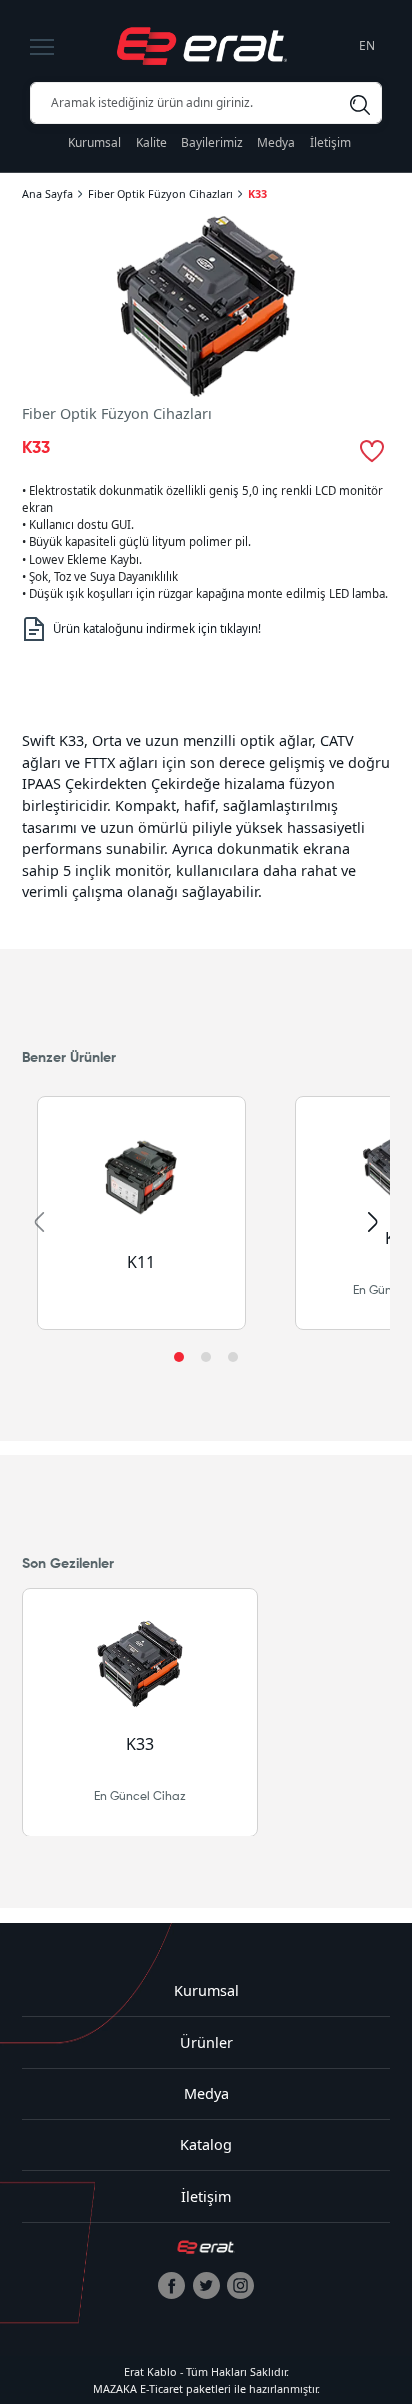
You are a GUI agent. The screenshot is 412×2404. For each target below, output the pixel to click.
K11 (141, 1263)
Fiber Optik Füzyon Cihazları (160, 193)
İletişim (330, 142)
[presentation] (39, 1222)
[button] (179, 1357)
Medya (276, 142)
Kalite (151, 142)
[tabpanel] (206, 816)
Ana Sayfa (47, 193)
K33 (257, 193)
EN (367, 45)
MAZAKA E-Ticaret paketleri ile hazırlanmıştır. (206, 2388)
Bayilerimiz (212, 142)
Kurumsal (94, 142)
